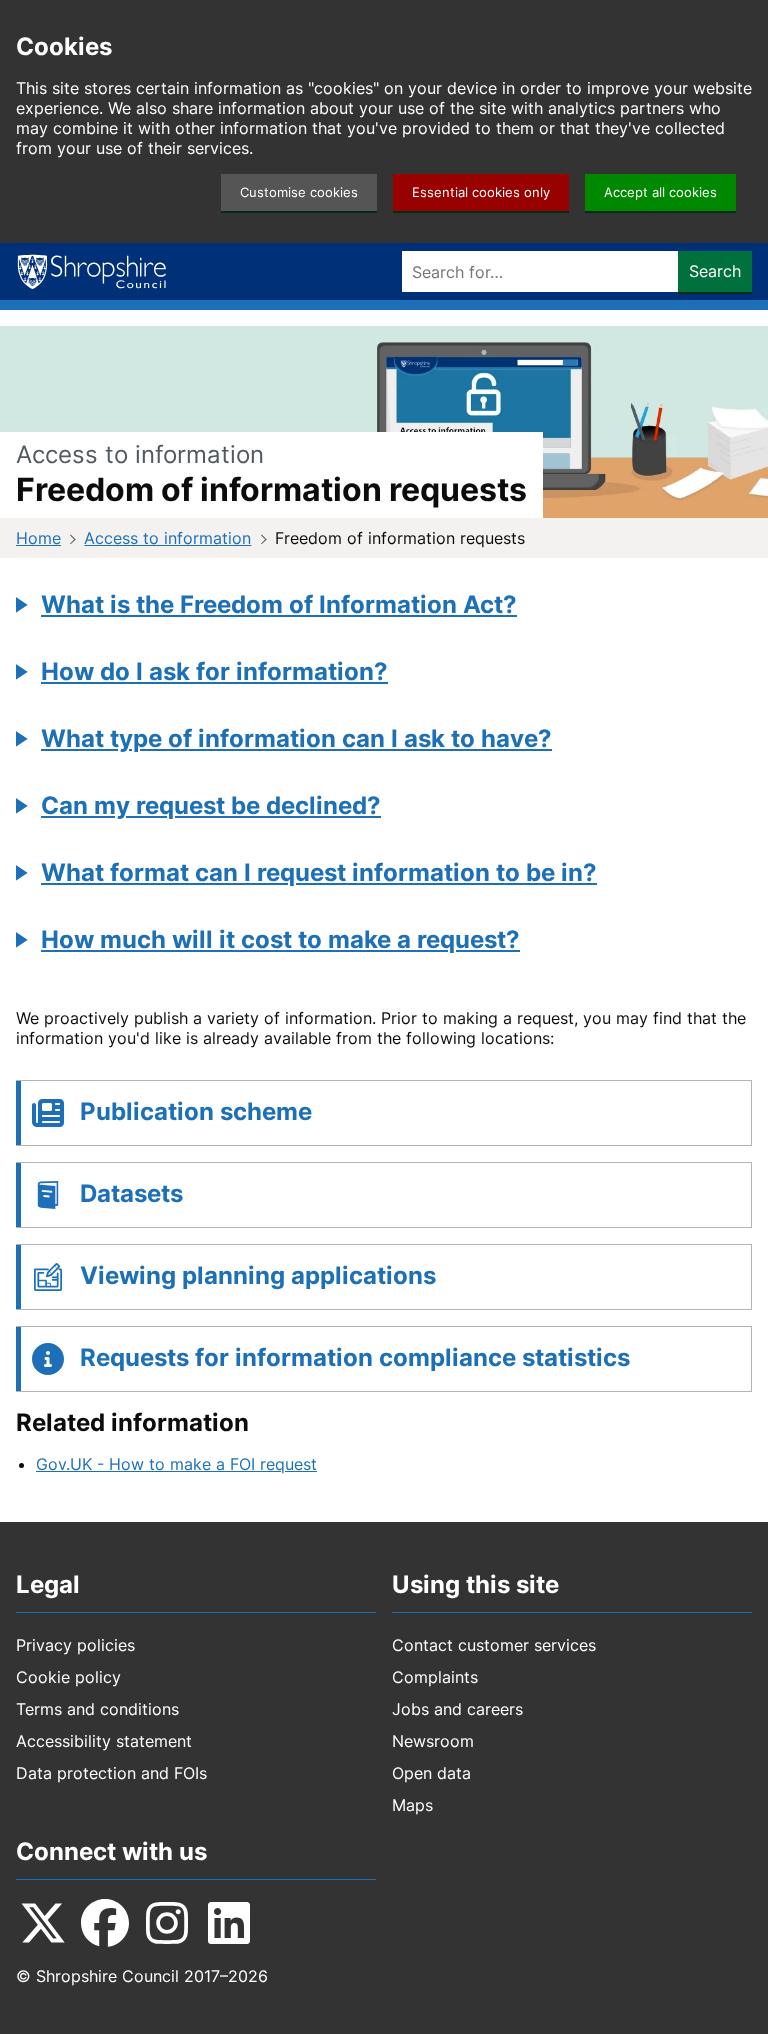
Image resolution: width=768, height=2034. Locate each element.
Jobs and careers (457, 1709)
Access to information (167, 538)
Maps (412, 1805)
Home (38, 538)
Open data (431, 1773)
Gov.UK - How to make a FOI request (176, 1464)
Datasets (131, 1193)
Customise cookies (299, 192)
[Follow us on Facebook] (105, 1923)
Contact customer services (494, 1645)
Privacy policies (75, 1645)
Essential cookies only (481, 192)
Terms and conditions (97, 1709)
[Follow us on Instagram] (167, 1923)
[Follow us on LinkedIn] (229, 1923)
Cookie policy (68, 1677)
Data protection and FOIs (111, 1773)
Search (715, 271)
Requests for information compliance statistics (355, 1357)
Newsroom (433, 1741)
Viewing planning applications (258, 1275)
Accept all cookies (660, 192)
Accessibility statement (104, 1741)
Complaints (435, 1677)
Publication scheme (196, 1111)
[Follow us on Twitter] (43, 1923)
